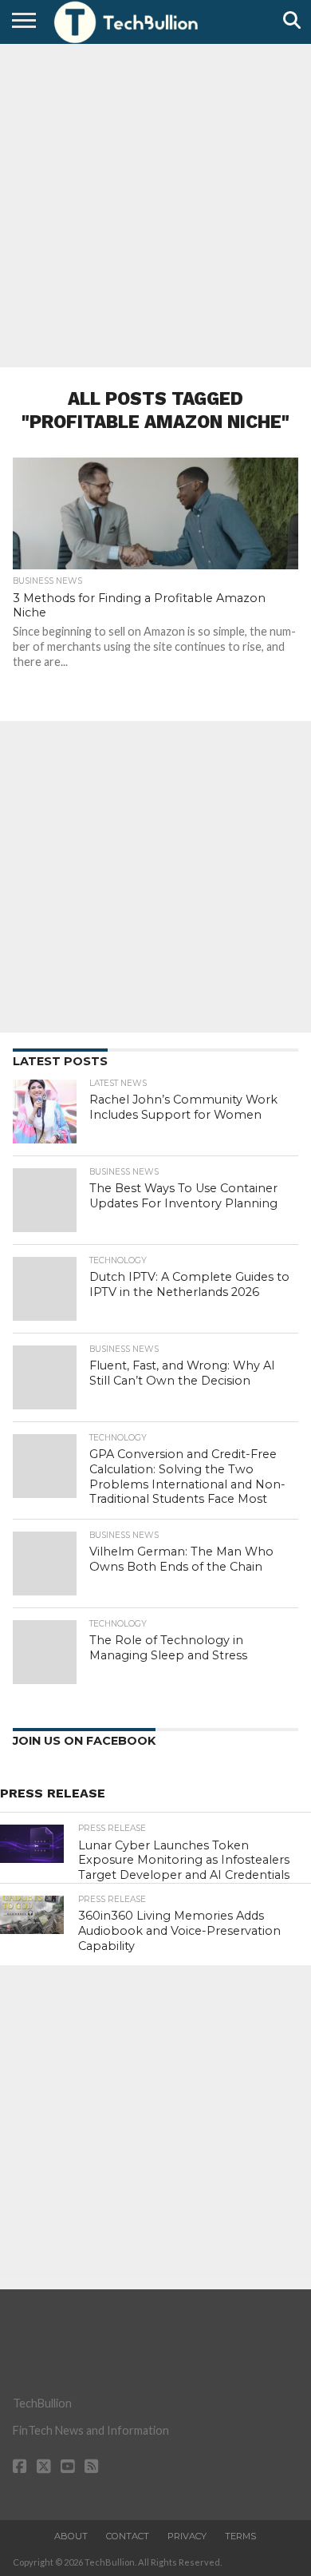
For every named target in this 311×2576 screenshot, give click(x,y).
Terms (240, 2536)
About (71, 2536)
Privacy (187, 2536)
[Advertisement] (155, 204)
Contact (128, 2536)
